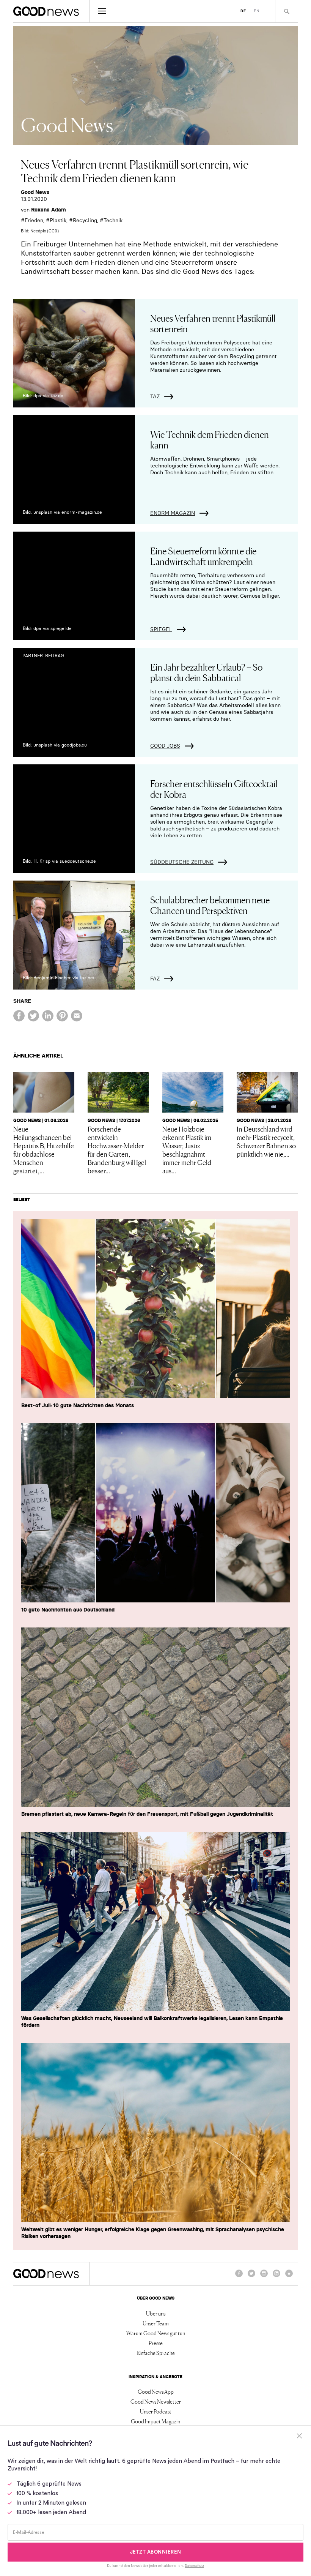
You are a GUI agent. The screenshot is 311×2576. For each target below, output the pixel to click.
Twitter (251, 2277)
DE (243, 11)
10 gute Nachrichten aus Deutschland (68, 1610)
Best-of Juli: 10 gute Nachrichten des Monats (78, 1405)
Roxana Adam (49, 210)
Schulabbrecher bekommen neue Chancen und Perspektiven (210, 905)
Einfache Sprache (156, 2353)
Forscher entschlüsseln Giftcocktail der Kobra (214, 788)
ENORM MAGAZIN (173, 513)
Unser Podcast (156, 2411)
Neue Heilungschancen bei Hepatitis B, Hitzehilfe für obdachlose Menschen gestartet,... (44, 1149)
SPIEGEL (161, 629)
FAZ (155, 979)
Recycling (85, 220)
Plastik (58, 220)
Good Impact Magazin (155, 2421)
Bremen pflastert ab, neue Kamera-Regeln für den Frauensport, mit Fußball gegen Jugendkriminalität (147, 1814)
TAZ (155, 396)
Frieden (34, 220)
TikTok (289, 2277)
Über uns (156, 2313)
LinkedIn (276, 2277)
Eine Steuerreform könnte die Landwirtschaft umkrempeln (203, 556)
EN (257, 11)
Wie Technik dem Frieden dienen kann (210, 439)
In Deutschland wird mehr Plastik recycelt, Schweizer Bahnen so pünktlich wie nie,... (266, 1141)
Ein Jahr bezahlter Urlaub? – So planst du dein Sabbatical (206, 672)
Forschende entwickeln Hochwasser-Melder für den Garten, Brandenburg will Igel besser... (117, 1149)
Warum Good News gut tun (156, 2333)
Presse (156, 2343)
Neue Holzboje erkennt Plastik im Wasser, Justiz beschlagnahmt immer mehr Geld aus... (187, 1149)
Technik (113, 220)
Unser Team (156, 2323)
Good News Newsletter (156, 2401)
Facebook (239, 2277)
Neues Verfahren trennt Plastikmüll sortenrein (213, 323)
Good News (35, 192)
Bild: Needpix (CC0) (40, 231)
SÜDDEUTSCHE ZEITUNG (182, 862)
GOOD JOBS (165, 746)
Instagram (264, 2277)
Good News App (156, 2391)
